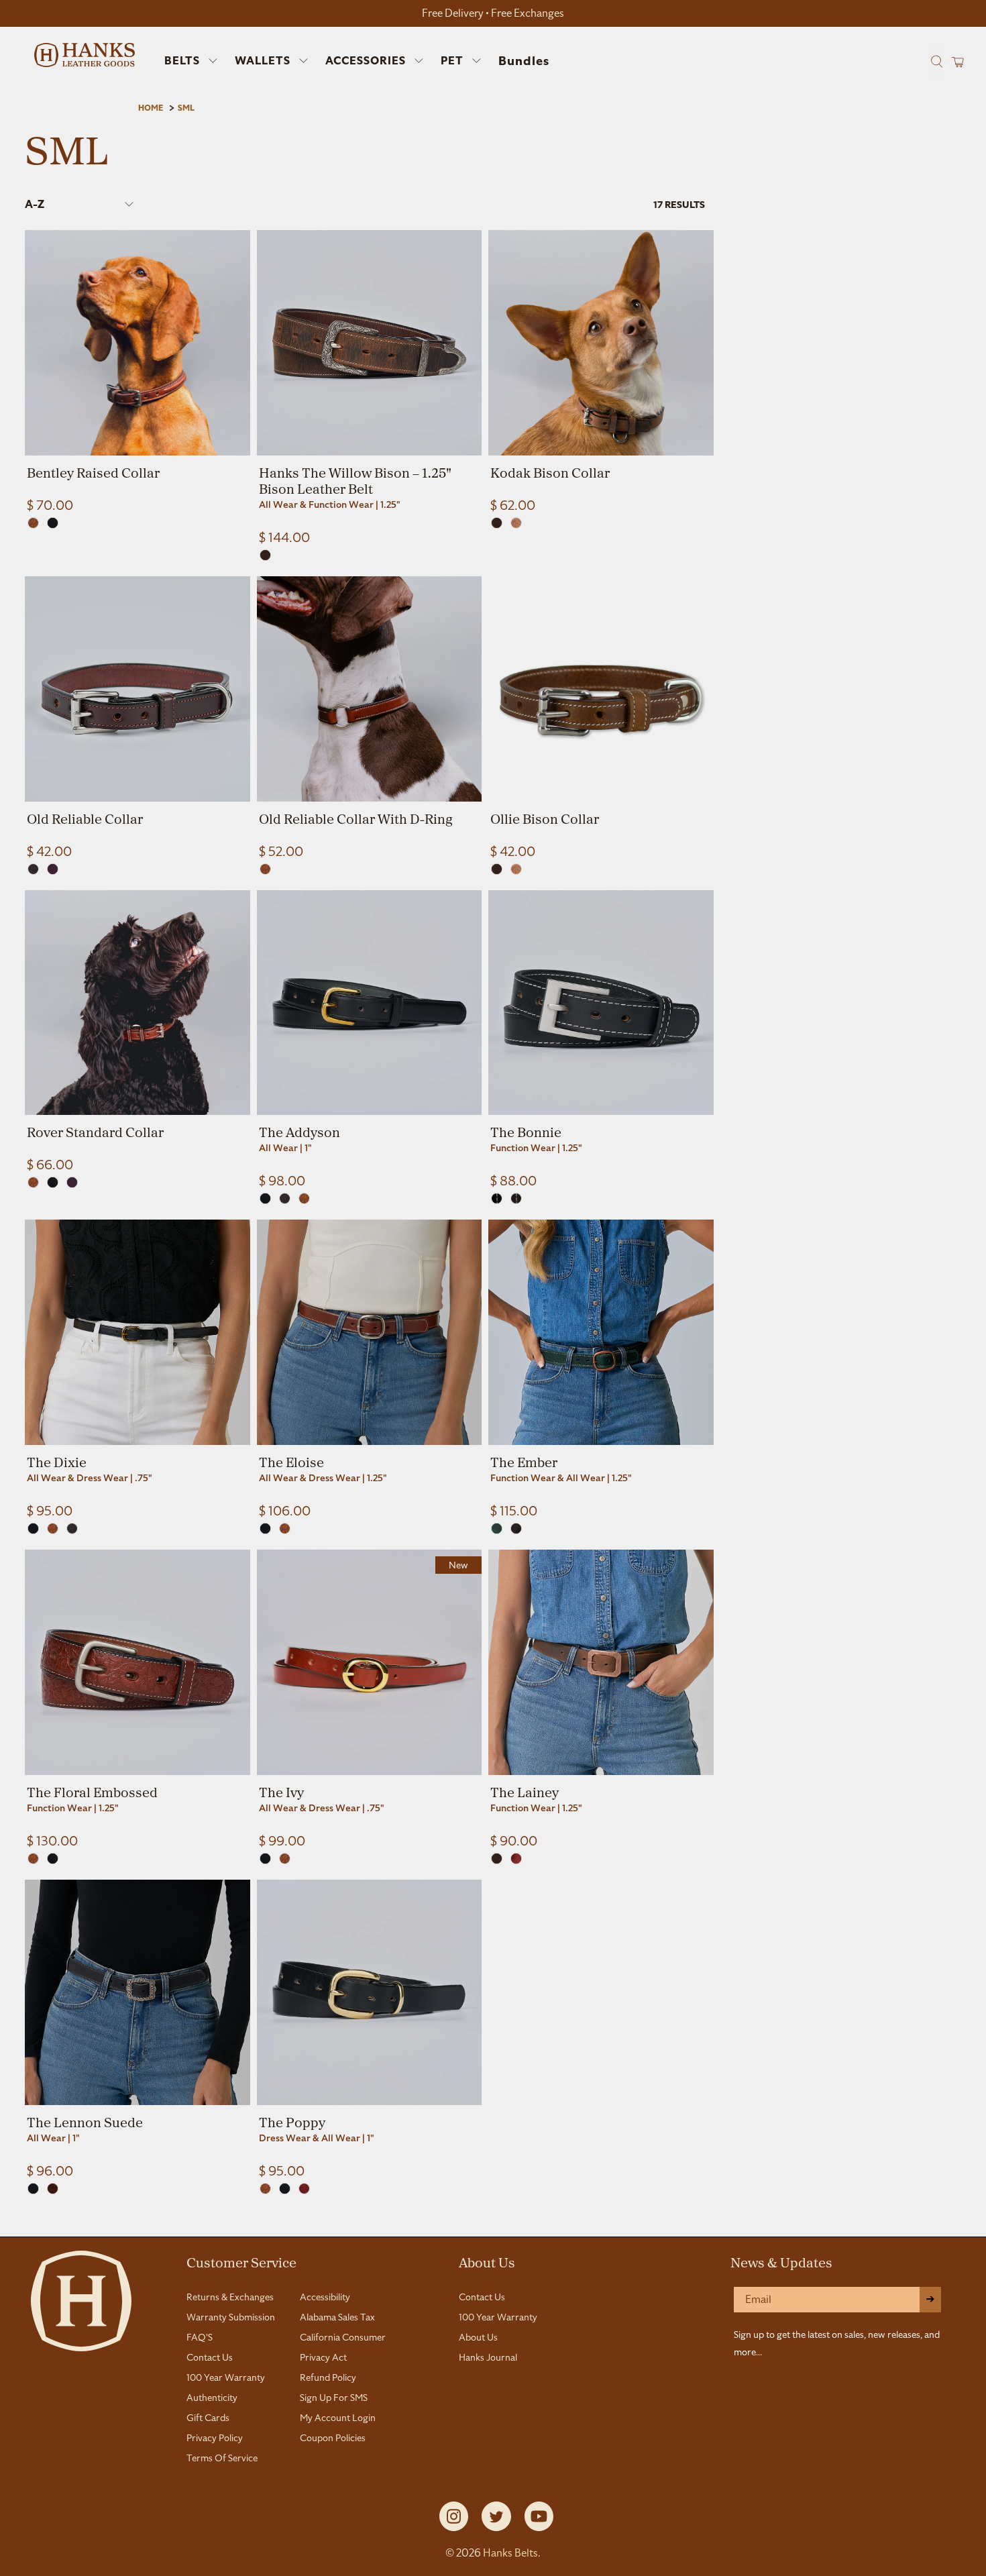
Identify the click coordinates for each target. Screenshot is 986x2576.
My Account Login (338, 2418)
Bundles (524, 61)
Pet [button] (452, 61)
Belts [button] (182, 61)
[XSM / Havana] (33, 869)
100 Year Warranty (226, 2377)
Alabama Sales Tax (337, 2317)
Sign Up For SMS (334, 2398)
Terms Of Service (222, 2458)
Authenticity (212, 2398)
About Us (487, 2262)
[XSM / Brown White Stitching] (516, 1198)
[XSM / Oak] (33, 523)
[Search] (935, 61)
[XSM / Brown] (265, 555)
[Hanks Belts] (85, 55)
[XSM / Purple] (53, 869)
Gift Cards (208, 2418)
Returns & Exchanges (230, 2297)
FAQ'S (200, 2337)
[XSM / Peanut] (516, 523)
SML (186, 108)
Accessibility (325, 2297)
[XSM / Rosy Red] (516, 1859)
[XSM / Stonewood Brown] (516, 1528)
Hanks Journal (488, 2357)
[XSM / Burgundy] (304, 2189)
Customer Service (241, 2262)
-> (930, 2299)
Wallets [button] (263, 61)
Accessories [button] (366, 61)
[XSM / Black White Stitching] (497, 1198)
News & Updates (781, 2262)
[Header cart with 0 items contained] (953, 61)
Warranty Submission (231, 2317)
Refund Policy (328, 2377)
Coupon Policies (333, 2438)
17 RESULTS (679, 205)
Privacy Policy (215, 2438)
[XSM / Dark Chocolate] (53, 2189)
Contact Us (210, 2357)
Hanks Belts (510, 2553)
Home (151, 108)
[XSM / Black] (53, 523)
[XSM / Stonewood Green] (497, 1528)
